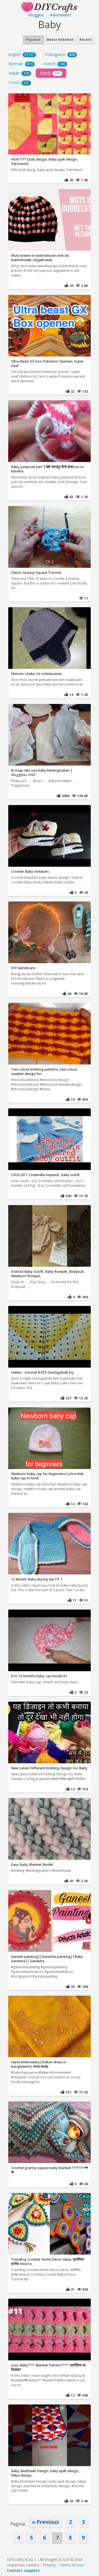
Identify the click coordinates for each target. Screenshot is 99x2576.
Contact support (23, 2570)
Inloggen (36, 15)
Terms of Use (71, 2565)
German (21, 64)
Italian (19, 73)
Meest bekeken (60, 40)
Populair (33, 40)
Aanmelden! (61, 15)
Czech (19, 82)
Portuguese (60, 54)
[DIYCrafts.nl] (50, 6)
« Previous (46, 2522)
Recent (86, 40)
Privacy (49, 2565)
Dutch (50, 73)
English (21, 54)
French (54, 64)
